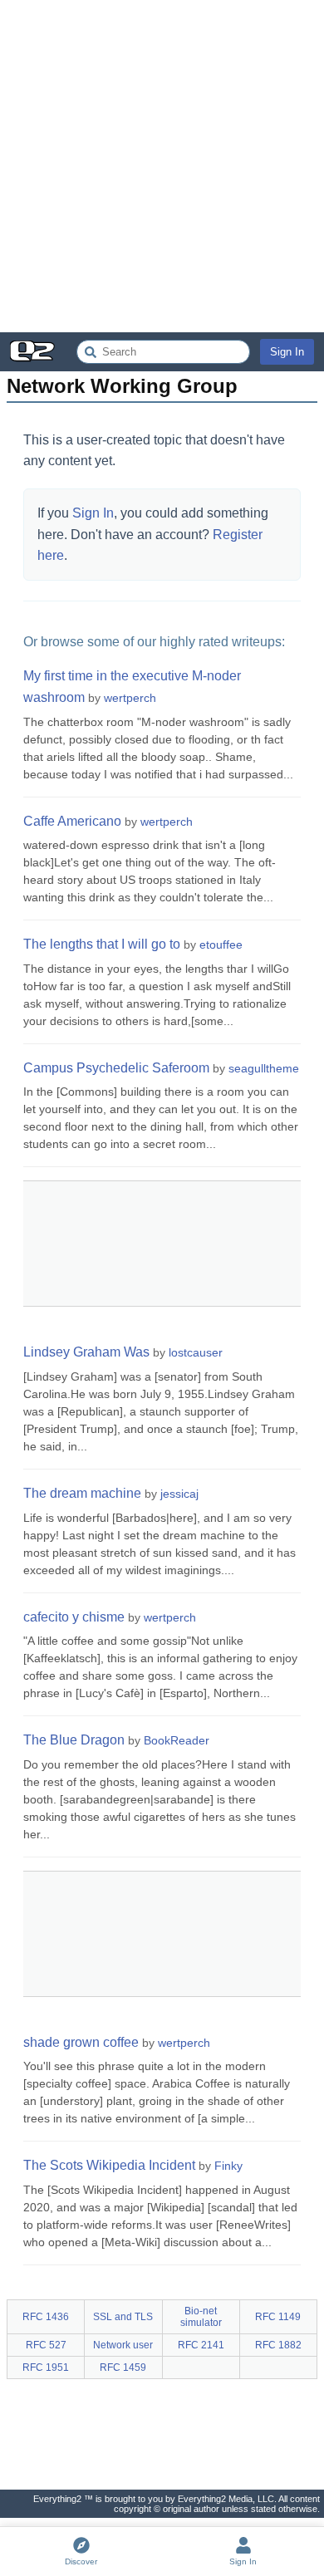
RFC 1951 (46, 2367)
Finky (228, 2166)
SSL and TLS (123, 2317)
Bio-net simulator (201, 2317)
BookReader (177, 1740)
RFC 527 (46, 2345)
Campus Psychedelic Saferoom (116, 1068)
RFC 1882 (278, 2345)
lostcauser (196, 1352)
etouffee (221, 945)
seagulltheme (264, 1068)
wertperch (130, 698)
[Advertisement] (162, 166)
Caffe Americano (72, 821)
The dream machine (82, 1493)
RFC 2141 (201, 2345)
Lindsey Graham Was (86, 1352)
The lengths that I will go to (102, 944)
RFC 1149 (278, 2317)
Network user (123, 2345)
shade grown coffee (81, 2042)
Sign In (287, 352)
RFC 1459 (123, 2367)
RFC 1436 (46, 2317)
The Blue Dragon (74, 1740)
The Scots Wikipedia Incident (109, 2165)
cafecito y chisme (74, 1617)
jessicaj (179, 1494)
